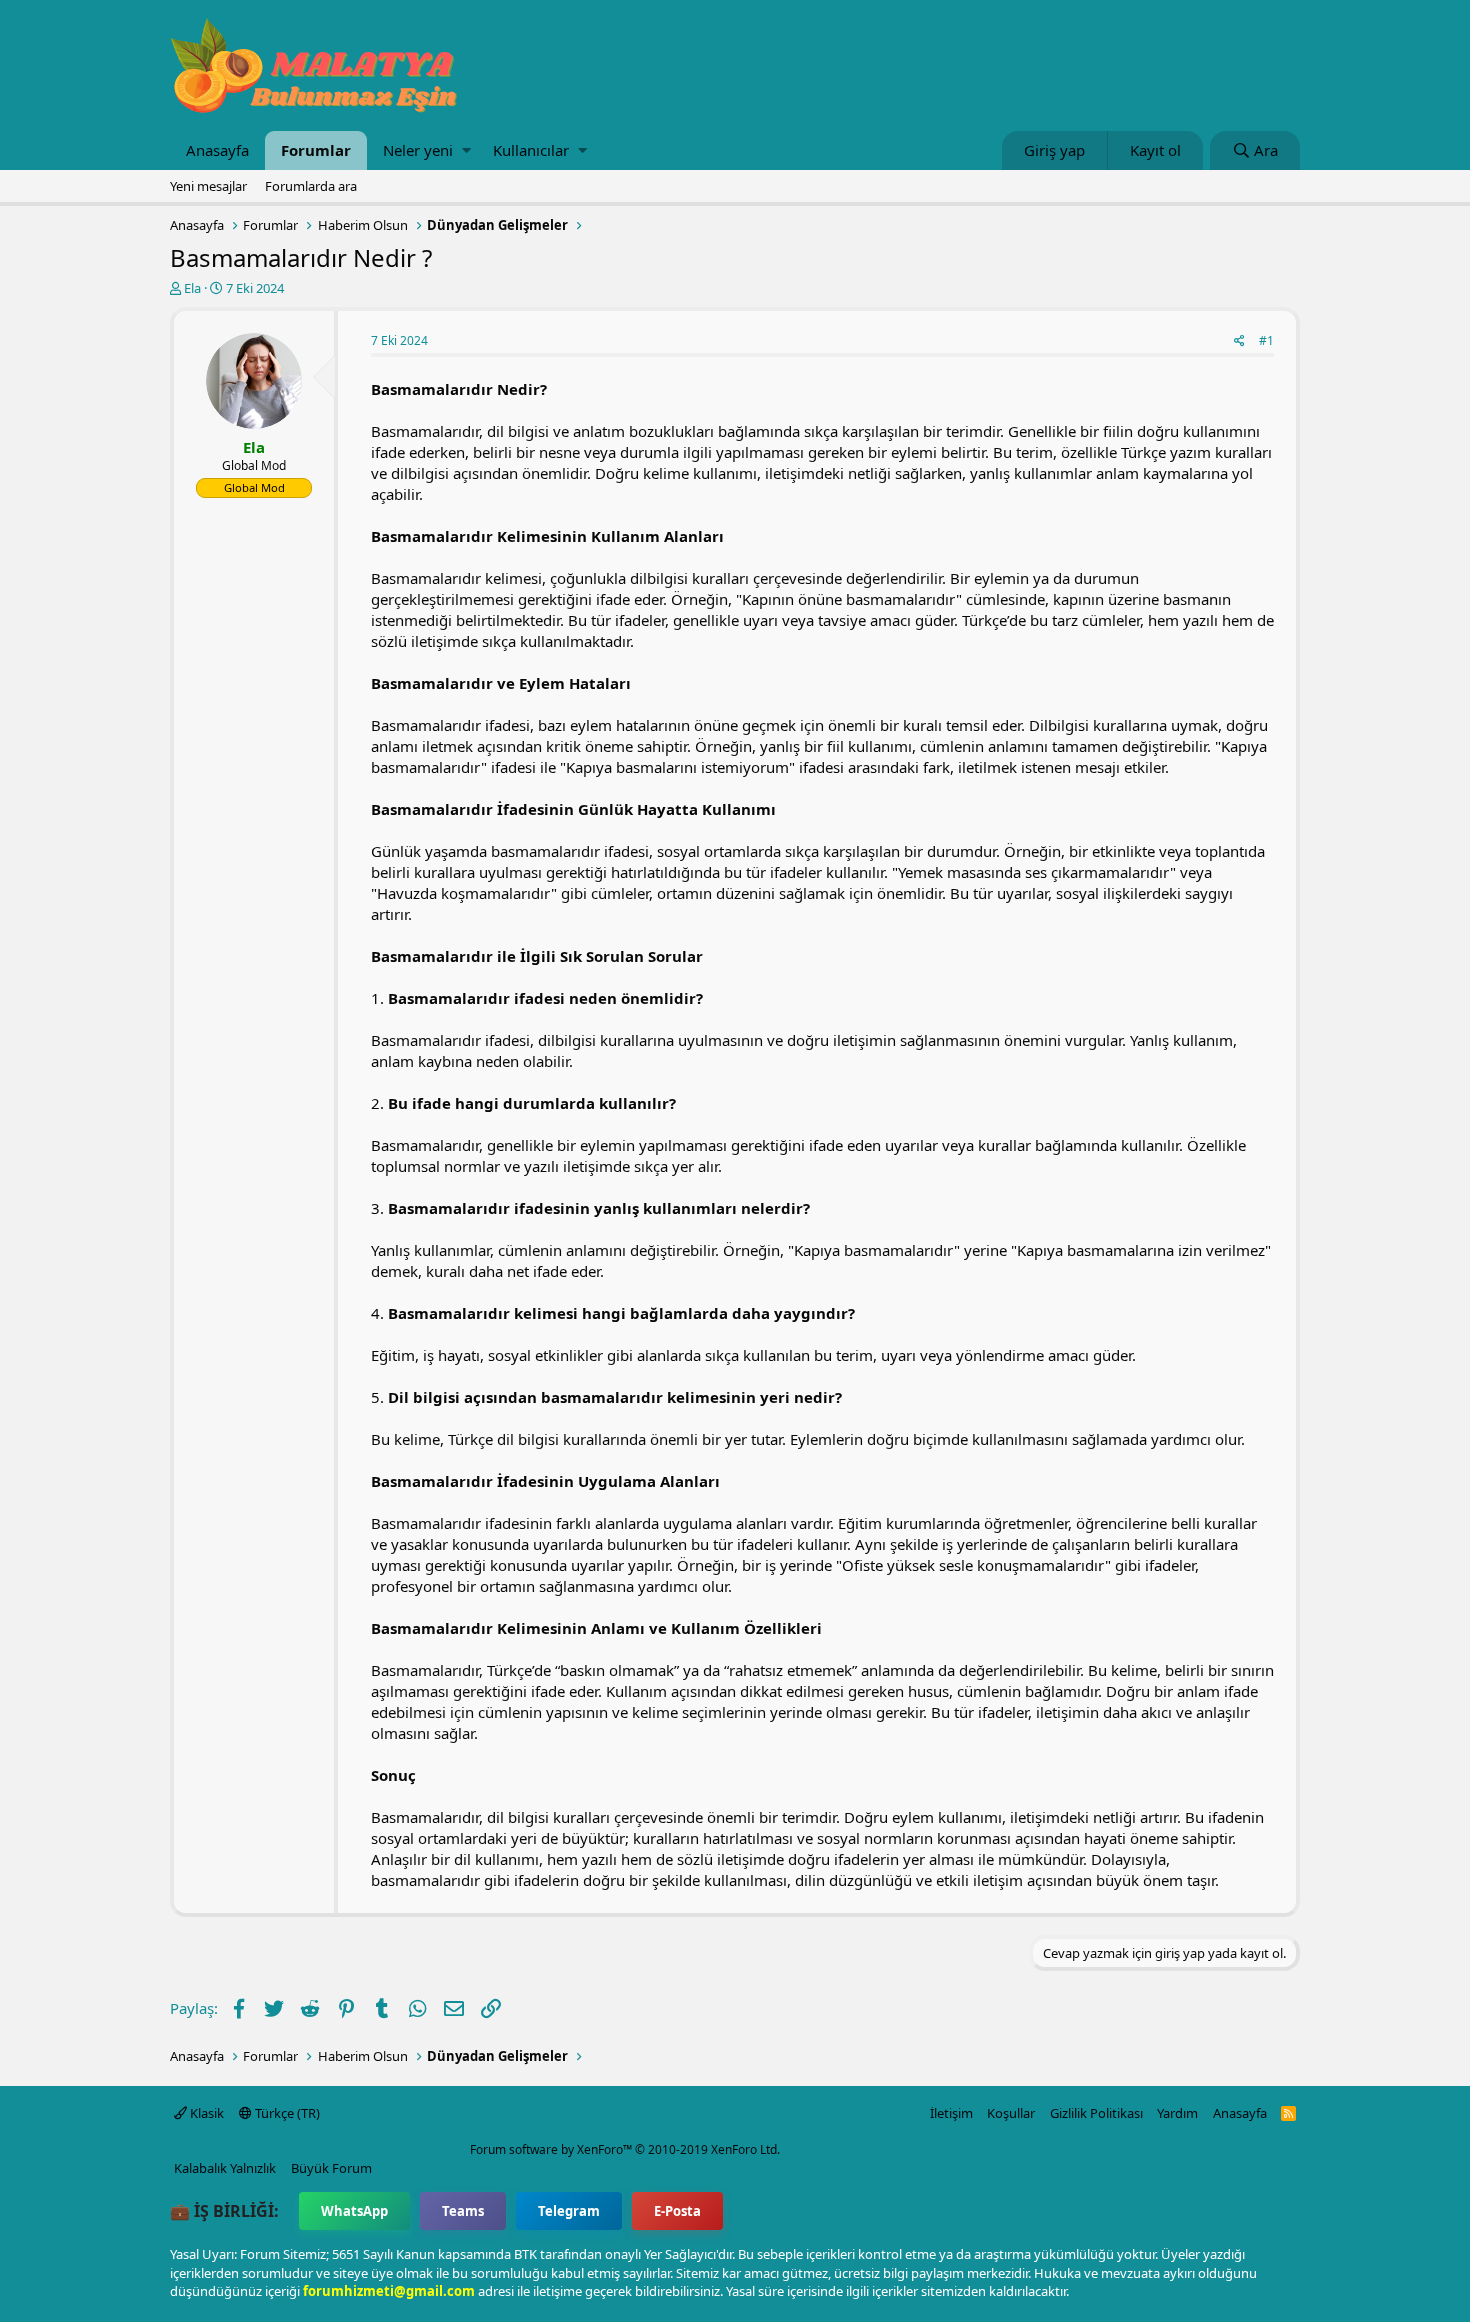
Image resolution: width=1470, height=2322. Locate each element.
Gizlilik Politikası (1096, 2113)
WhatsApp (354, 2211)
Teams (463, 2211)
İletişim (951, 2113)
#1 (1266, 340)
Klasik (205, 2113)
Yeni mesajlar (208, 186)
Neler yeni (418, 150)
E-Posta (677, 2211)
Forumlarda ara (311, 186)
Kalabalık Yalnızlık (225, 2168)
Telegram (569, 2211)
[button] (467, 150)
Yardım (1177, 2113)
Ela (192, 288)
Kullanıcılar (531, 150)
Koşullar (1011, 2113)
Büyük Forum (331, 2168)
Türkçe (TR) (286, 2113)
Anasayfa (217, 150)
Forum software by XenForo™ (625, 2149)
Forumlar (316, 150)
